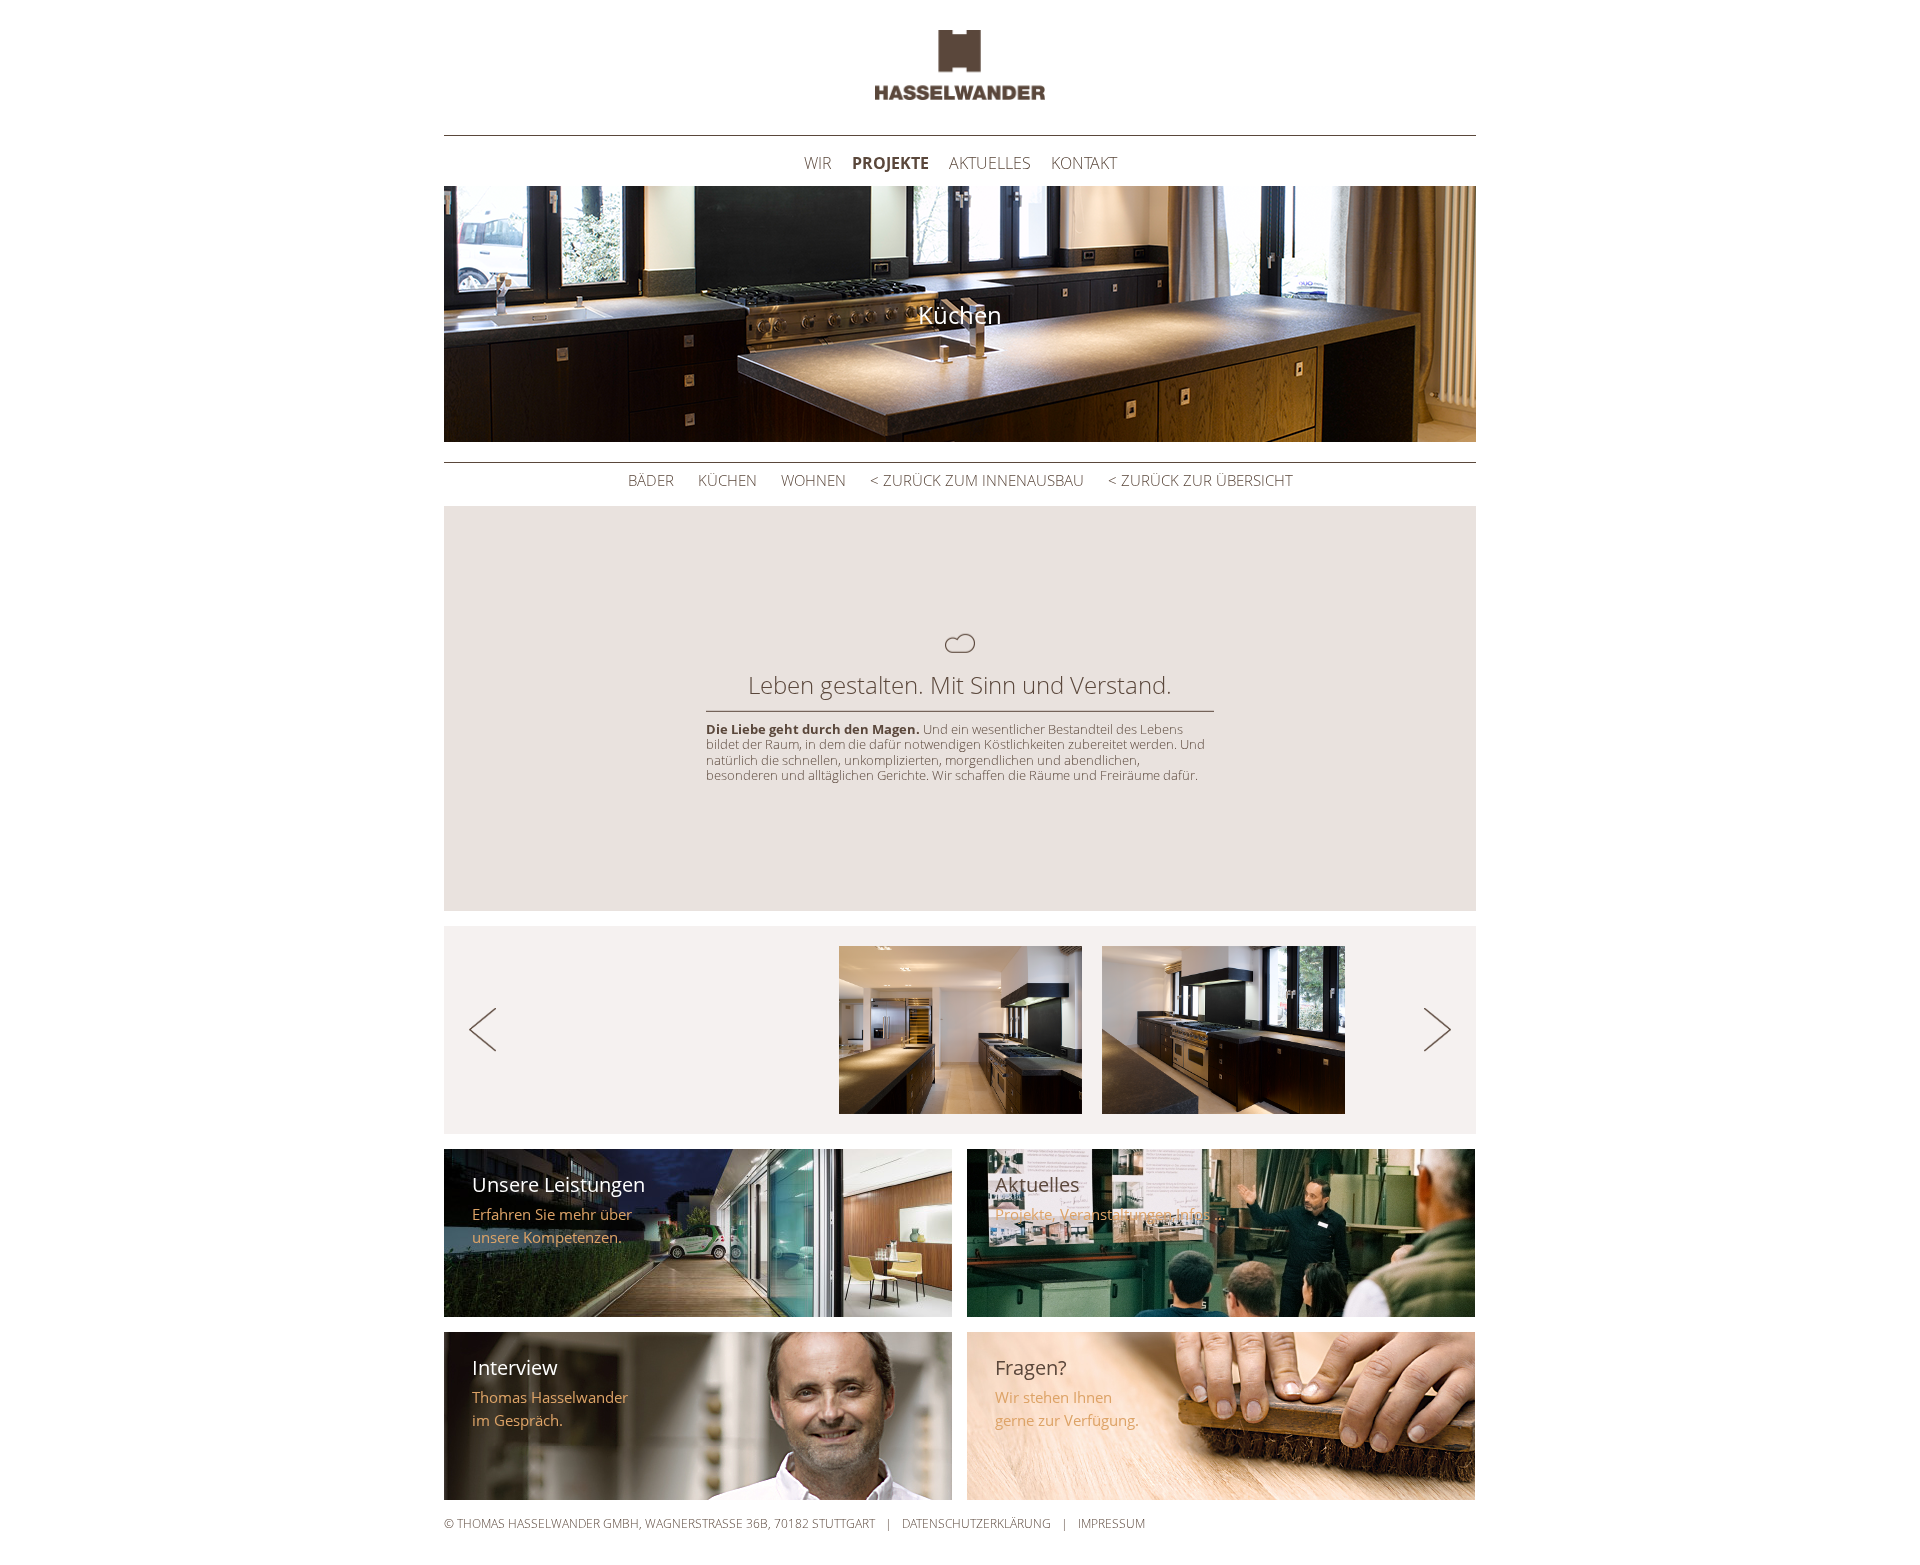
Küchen (727, 480)
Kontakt (1084, 163)
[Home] (960, 94)
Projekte (890, 163)
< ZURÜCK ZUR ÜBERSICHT (1200, 480)
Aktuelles (990, 163)
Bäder (651, 480)
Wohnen (813, 480)
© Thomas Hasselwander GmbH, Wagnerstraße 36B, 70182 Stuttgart (659, 1523)
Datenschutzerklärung (976, 1523)
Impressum (1111, 1523)
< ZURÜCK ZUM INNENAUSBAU (977, 480)
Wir (818, 163)
